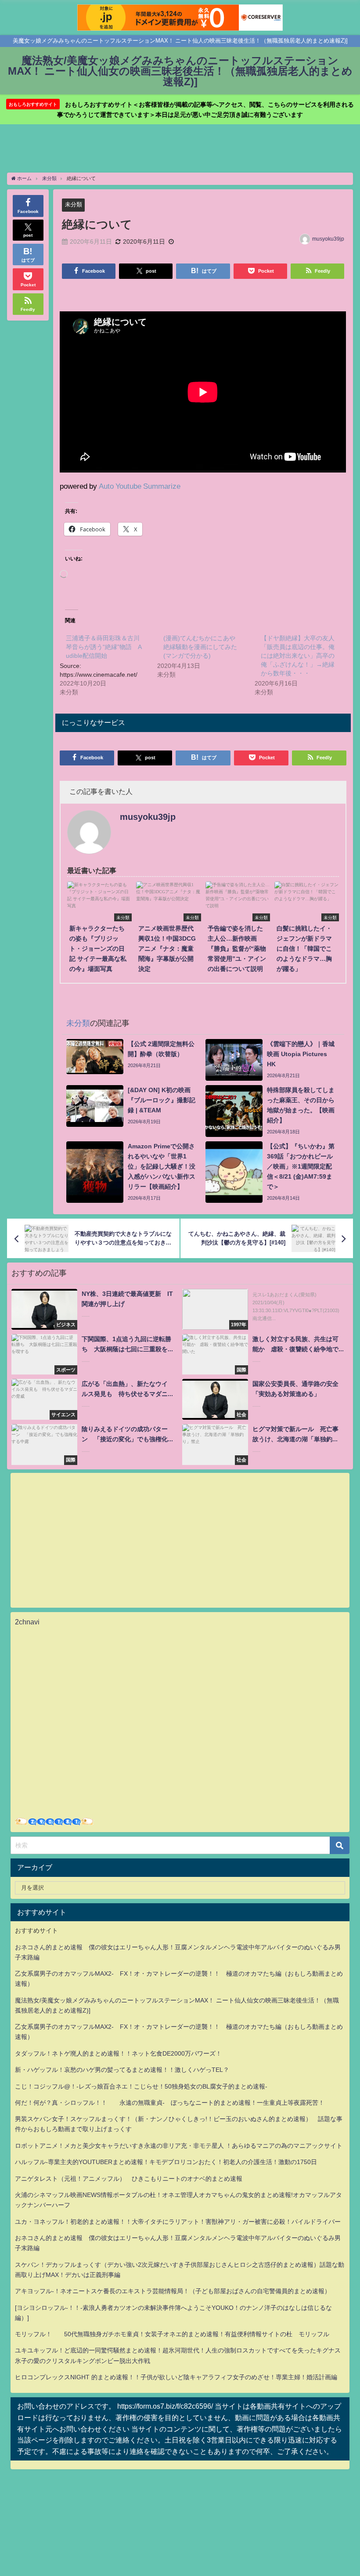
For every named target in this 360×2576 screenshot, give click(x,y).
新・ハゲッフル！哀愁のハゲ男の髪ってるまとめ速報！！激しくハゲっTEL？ (122, 2070)
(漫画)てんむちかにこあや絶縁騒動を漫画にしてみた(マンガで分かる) (200, 647)
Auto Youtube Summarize (140, 486)
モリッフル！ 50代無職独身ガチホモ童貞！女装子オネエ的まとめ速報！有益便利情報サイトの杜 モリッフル (172, 2334)
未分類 (74, 204)
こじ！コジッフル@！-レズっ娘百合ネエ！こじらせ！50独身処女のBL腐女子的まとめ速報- (141, 2086)
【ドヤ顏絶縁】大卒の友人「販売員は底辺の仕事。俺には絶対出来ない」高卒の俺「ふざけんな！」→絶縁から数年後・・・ (298, 656)
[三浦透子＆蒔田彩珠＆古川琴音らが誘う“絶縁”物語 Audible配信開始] (108, 664)
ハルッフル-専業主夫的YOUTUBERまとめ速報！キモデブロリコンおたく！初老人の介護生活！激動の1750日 (166, 2162)
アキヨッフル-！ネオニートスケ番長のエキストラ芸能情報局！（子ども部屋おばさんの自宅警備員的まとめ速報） (173, 2291)
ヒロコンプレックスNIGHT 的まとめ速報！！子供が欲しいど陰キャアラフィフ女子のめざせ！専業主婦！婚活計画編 (176, 2377)
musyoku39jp (328, 239)
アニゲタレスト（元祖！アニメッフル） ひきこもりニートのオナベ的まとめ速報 (129, 2179)
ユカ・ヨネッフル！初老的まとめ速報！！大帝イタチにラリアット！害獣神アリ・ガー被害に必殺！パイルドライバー (178, 2222)
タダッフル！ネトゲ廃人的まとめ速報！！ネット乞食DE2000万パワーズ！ (118, 2053)
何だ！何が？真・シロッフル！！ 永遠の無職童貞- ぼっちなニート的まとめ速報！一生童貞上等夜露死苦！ (170, 2103)
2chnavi (27, 1622)
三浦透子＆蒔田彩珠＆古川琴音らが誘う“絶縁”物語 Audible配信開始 (104, 647)
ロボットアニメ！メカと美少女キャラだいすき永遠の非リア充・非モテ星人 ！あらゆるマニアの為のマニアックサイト (179, 2146)
